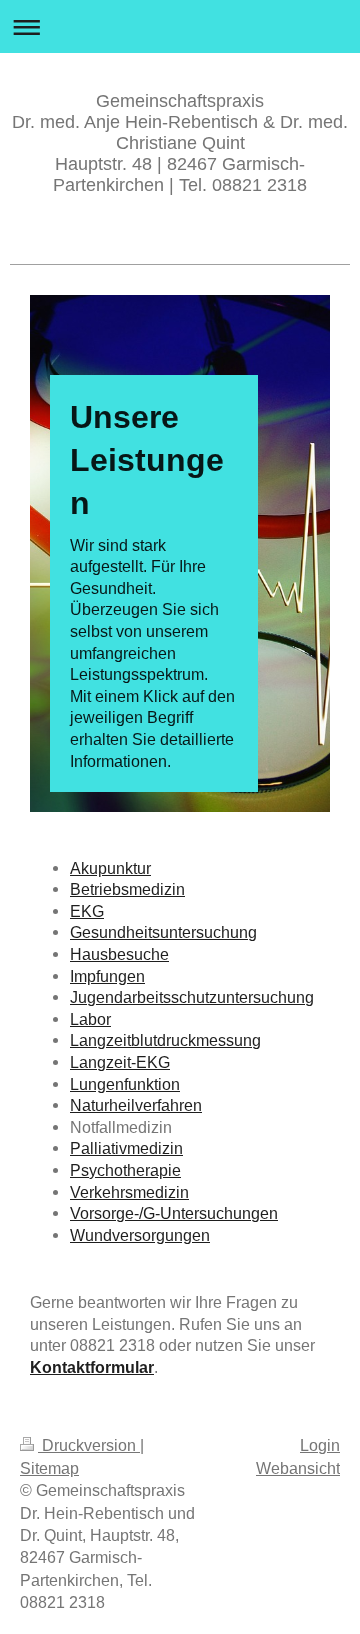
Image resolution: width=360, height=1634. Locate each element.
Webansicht (298, 1468)
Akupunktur (110, 868)
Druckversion (89, 1445)
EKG (87, 911)
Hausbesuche (119, 954)
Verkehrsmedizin (129, 1192)
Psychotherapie (125, 1170)
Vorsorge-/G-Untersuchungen (174, 1213)
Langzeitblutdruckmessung (165, 1040)
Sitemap (49, 1468)
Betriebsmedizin (127, 889)
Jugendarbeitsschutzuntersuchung (192, 997)
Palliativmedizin (126, 1148)
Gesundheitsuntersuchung (163, 932)
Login (320, 1445)
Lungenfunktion (125, 1084)
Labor (90, 1019)
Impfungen (107, 976)
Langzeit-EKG (120, 1062)
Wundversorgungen (140, 1235)
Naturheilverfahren (136, 1105)
